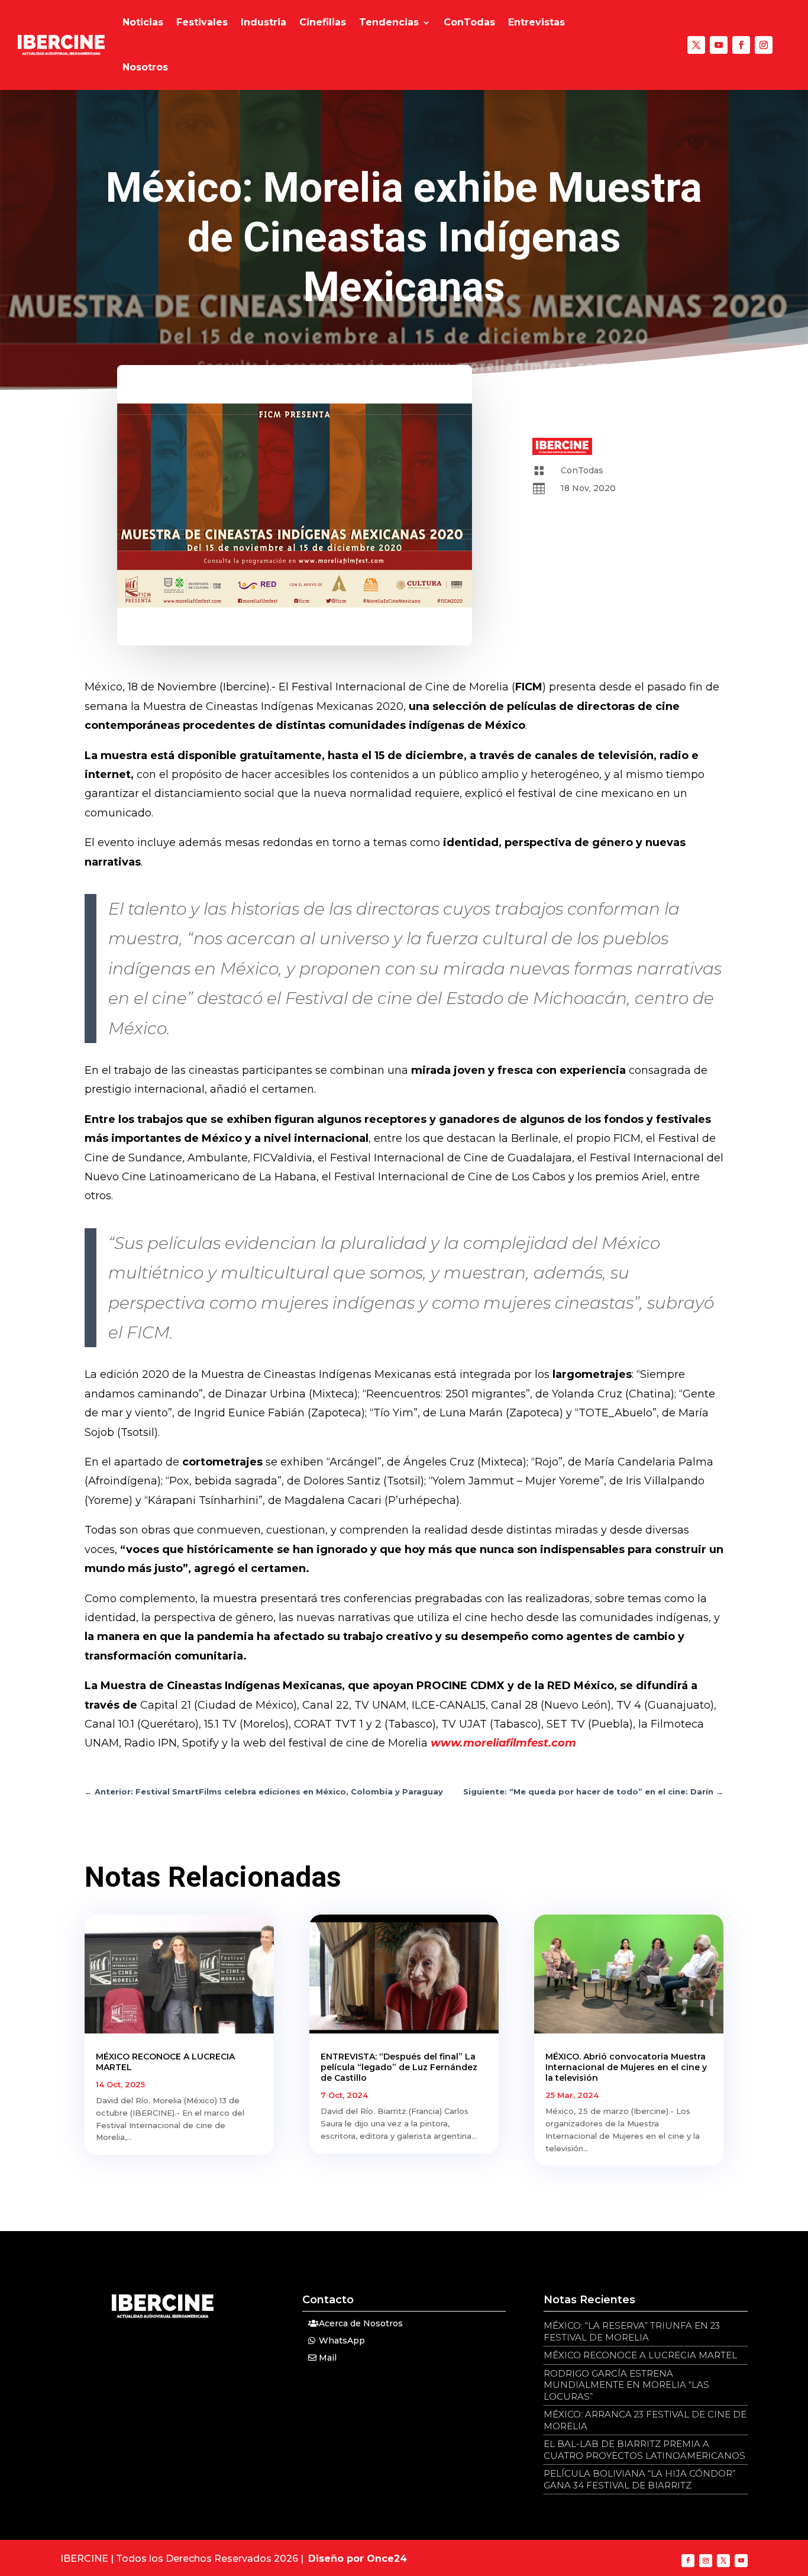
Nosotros (145, 67)
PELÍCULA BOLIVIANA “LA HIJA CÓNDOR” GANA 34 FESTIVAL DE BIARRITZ (639, 2479)
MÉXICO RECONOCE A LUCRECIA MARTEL (640, 2355)
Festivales (202, 22)
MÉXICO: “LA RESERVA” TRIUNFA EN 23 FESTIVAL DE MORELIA (632, 2331)
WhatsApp (342, 2341)
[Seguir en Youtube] (719, 45)
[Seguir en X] (696, 45)
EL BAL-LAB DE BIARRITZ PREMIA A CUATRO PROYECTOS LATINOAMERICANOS (644, 2450)
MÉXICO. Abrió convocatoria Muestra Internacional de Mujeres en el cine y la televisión (626, 2067)
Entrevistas (536, 22)
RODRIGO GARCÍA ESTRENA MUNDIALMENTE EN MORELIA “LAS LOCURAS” (626, 2385)
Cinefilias (323, 22)
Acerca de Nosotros (361, 2323)
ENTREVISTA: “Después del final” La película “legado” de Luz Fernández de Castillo (399, 2067)
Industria (264, 22)
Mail (328, 2358)
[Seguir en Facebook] (741, 45)
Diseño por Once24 (358, 2559)
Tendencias (389, 22)
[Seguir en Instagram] (764, 45)
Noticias (143, 22)
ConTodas (469, 22)
